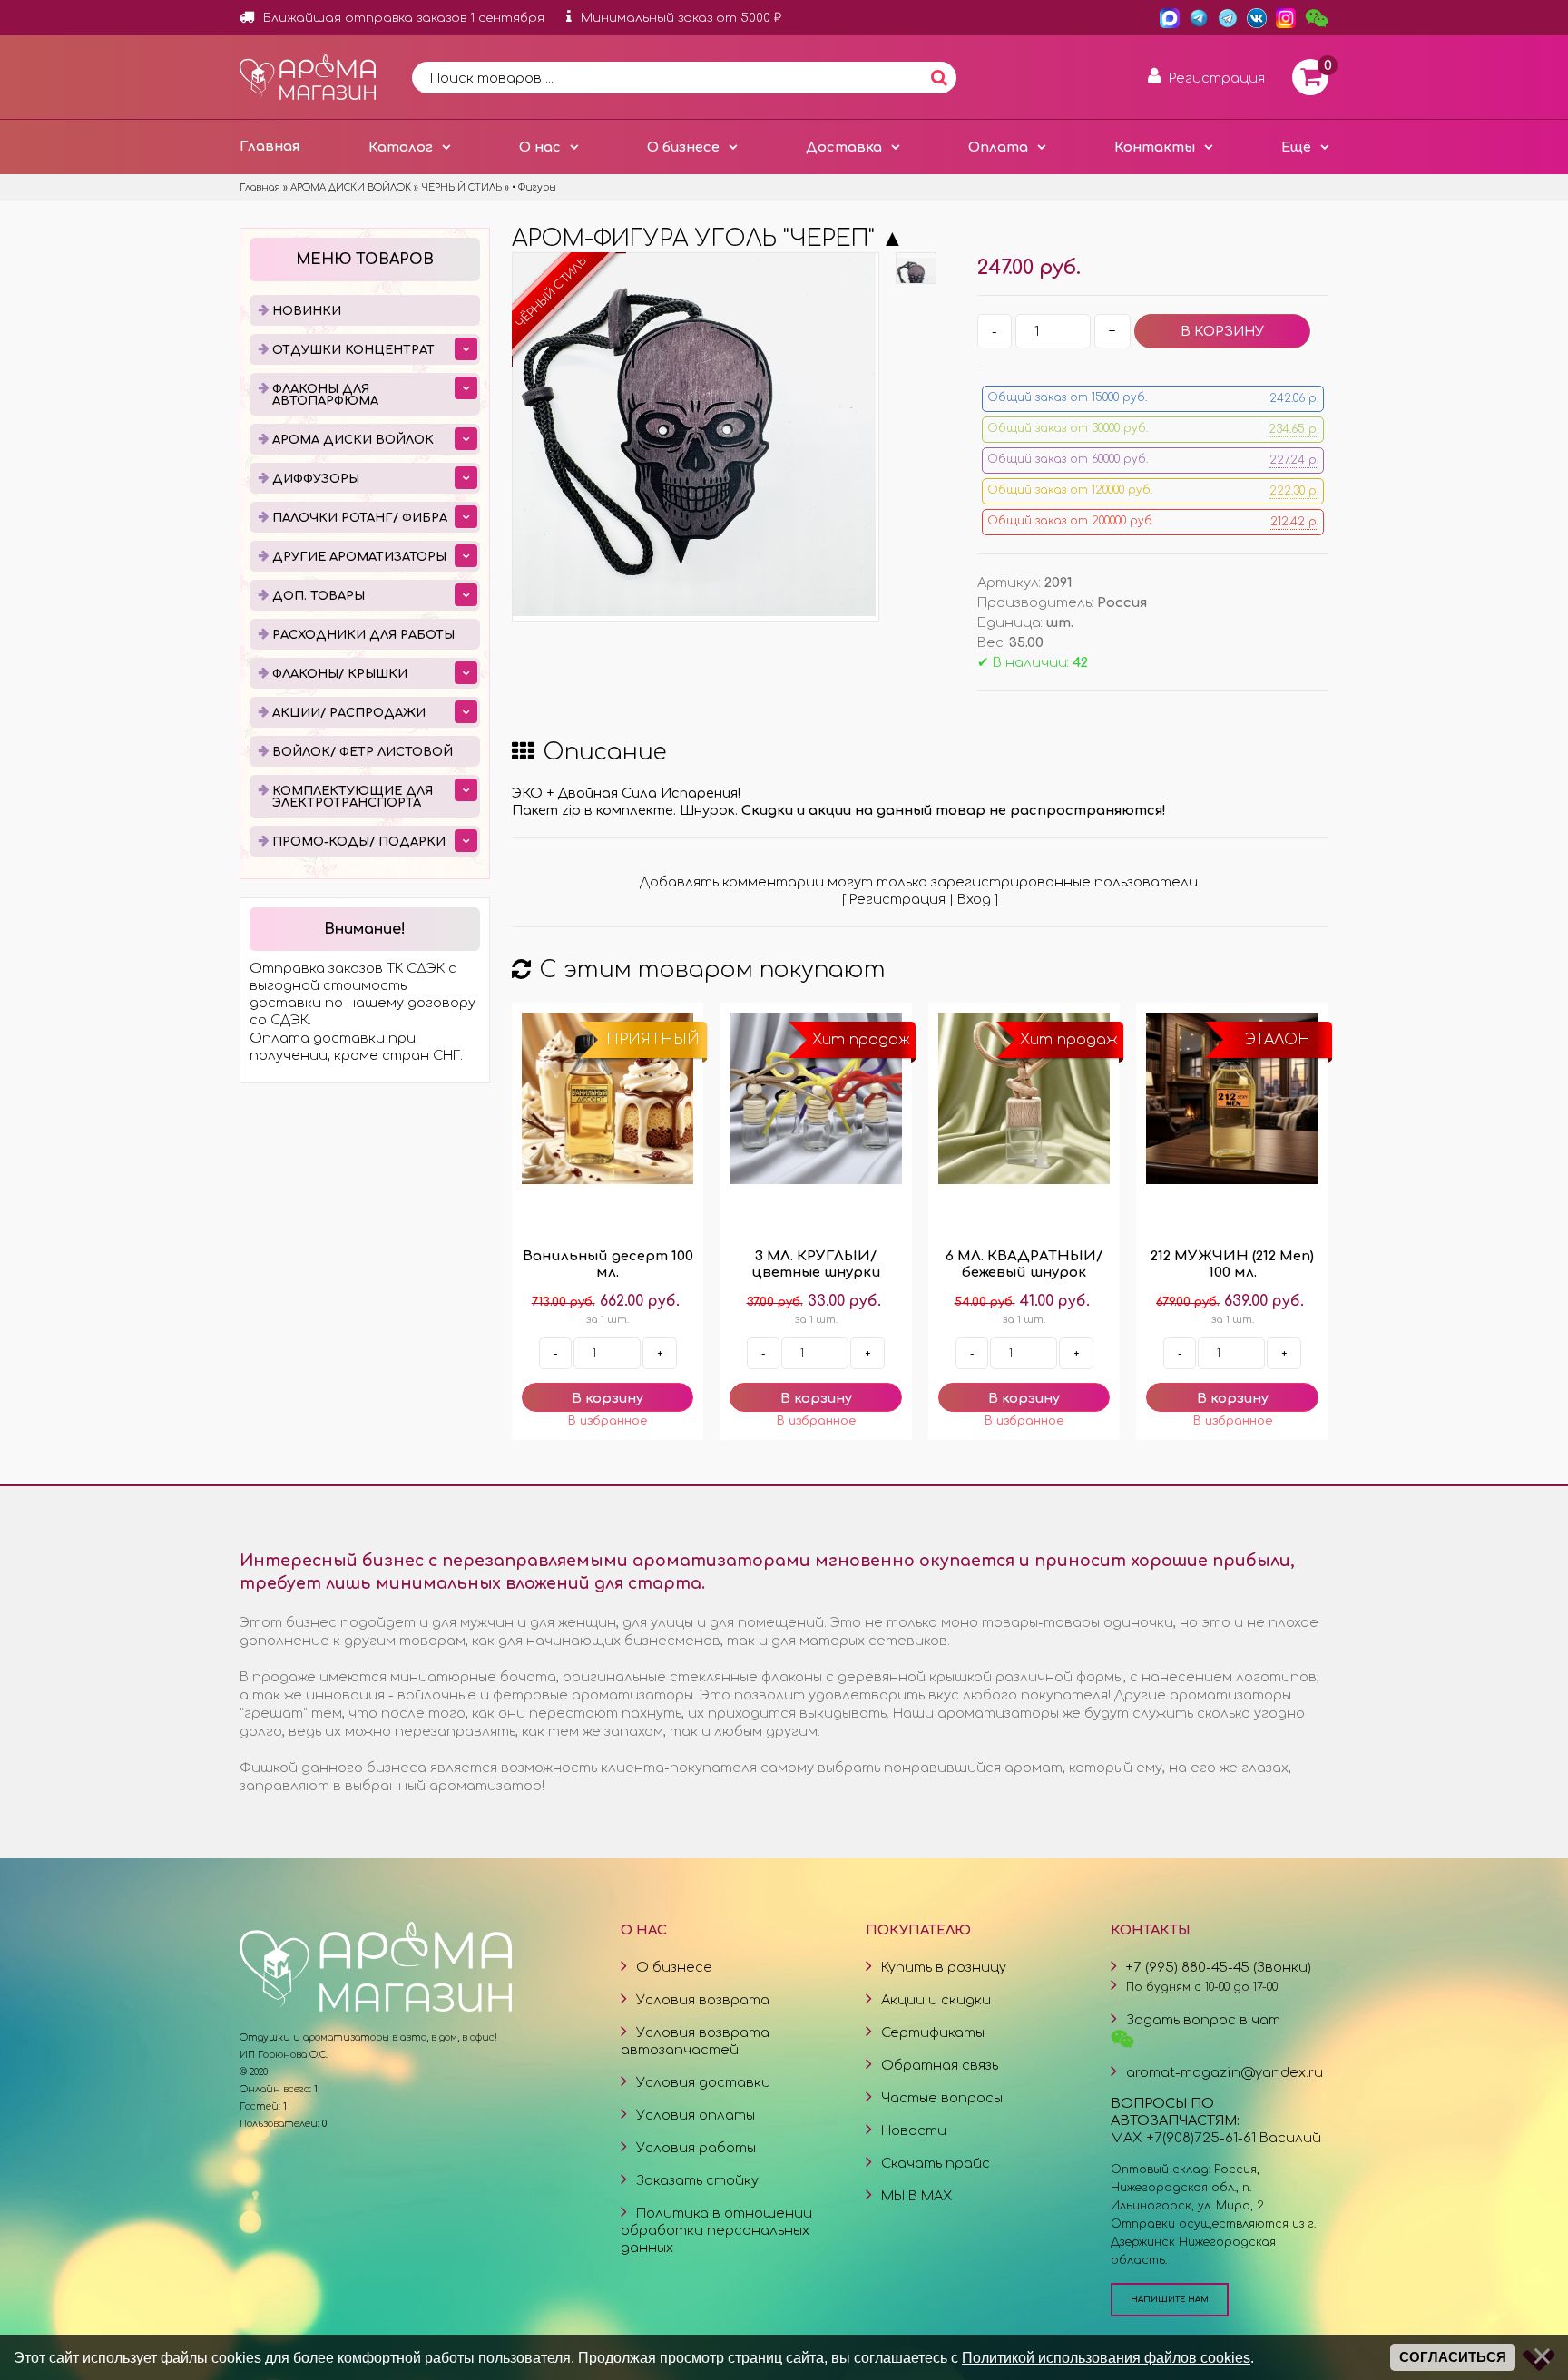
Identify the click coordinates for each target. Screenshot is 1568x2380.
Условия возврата (703, 2000)
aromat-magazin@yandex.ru (1225, 2072)
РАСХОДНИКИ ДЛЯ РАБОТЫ (363, 635)
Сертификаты (933, 2032)
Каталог (401, 147)
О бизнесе (683, 147)
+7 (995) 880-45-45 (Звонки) (1219, 1967)
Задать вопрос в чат (1203, 2020)
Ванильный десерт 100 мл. (608, 1264)
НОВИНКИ (307, 311)
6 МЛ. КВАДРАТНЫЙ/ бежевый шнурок (1024, 1264)
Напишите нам (1170, 2299)
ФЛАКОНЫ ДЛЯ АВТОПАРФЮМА (325, 395)
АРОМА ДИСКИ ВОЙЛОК (353, 440)
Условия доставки (703, 2082)
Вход (974, 899)
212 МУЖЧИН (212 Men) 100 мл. (1232, 1264)
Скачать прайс (936, 2163)
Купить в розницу (944, 1967)
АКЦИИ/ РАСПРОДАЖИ (349, 713)
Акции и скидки (936, 2000)
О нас (540, 147)
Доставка (844, 147)
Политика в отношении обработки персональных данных (716, 2230)
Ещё (1296, 147)
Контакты (1155, 147)
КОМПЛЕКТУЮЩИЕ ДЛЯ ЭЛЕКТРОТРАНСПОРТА (353, 797)
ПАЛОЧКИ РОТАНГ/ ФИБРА (360, 518)
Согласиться (1453, 2357)
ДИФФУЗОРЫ (316, 479)
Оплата (998, 147)
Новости (914, 2130)
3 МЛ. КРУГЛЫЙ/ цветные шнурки (816, 1264)
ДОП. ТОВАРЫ (318, 596)
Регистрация (897, 899)
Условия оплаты (696, 2115)
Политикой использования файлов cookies (1106, 2357)
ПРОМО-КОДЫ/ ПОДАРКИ (359, 842)
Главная (269, 146)
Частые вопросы (942, 2098)
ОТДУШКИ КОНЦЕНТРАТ (353, 350)
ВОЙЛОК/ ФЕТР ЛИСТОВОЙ (363, 752)
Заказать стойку (697, 2180)
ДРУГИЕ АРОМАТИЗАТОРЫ (359, 557)
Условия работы (696, 2148)
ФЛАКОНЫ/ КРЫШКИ (340, 674)
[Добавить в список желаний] (608, 1421)
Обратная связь (940, 2065)
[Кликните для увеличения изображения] (694, 435)
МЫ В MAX (916, 2196)
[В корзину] (608, 1397)
